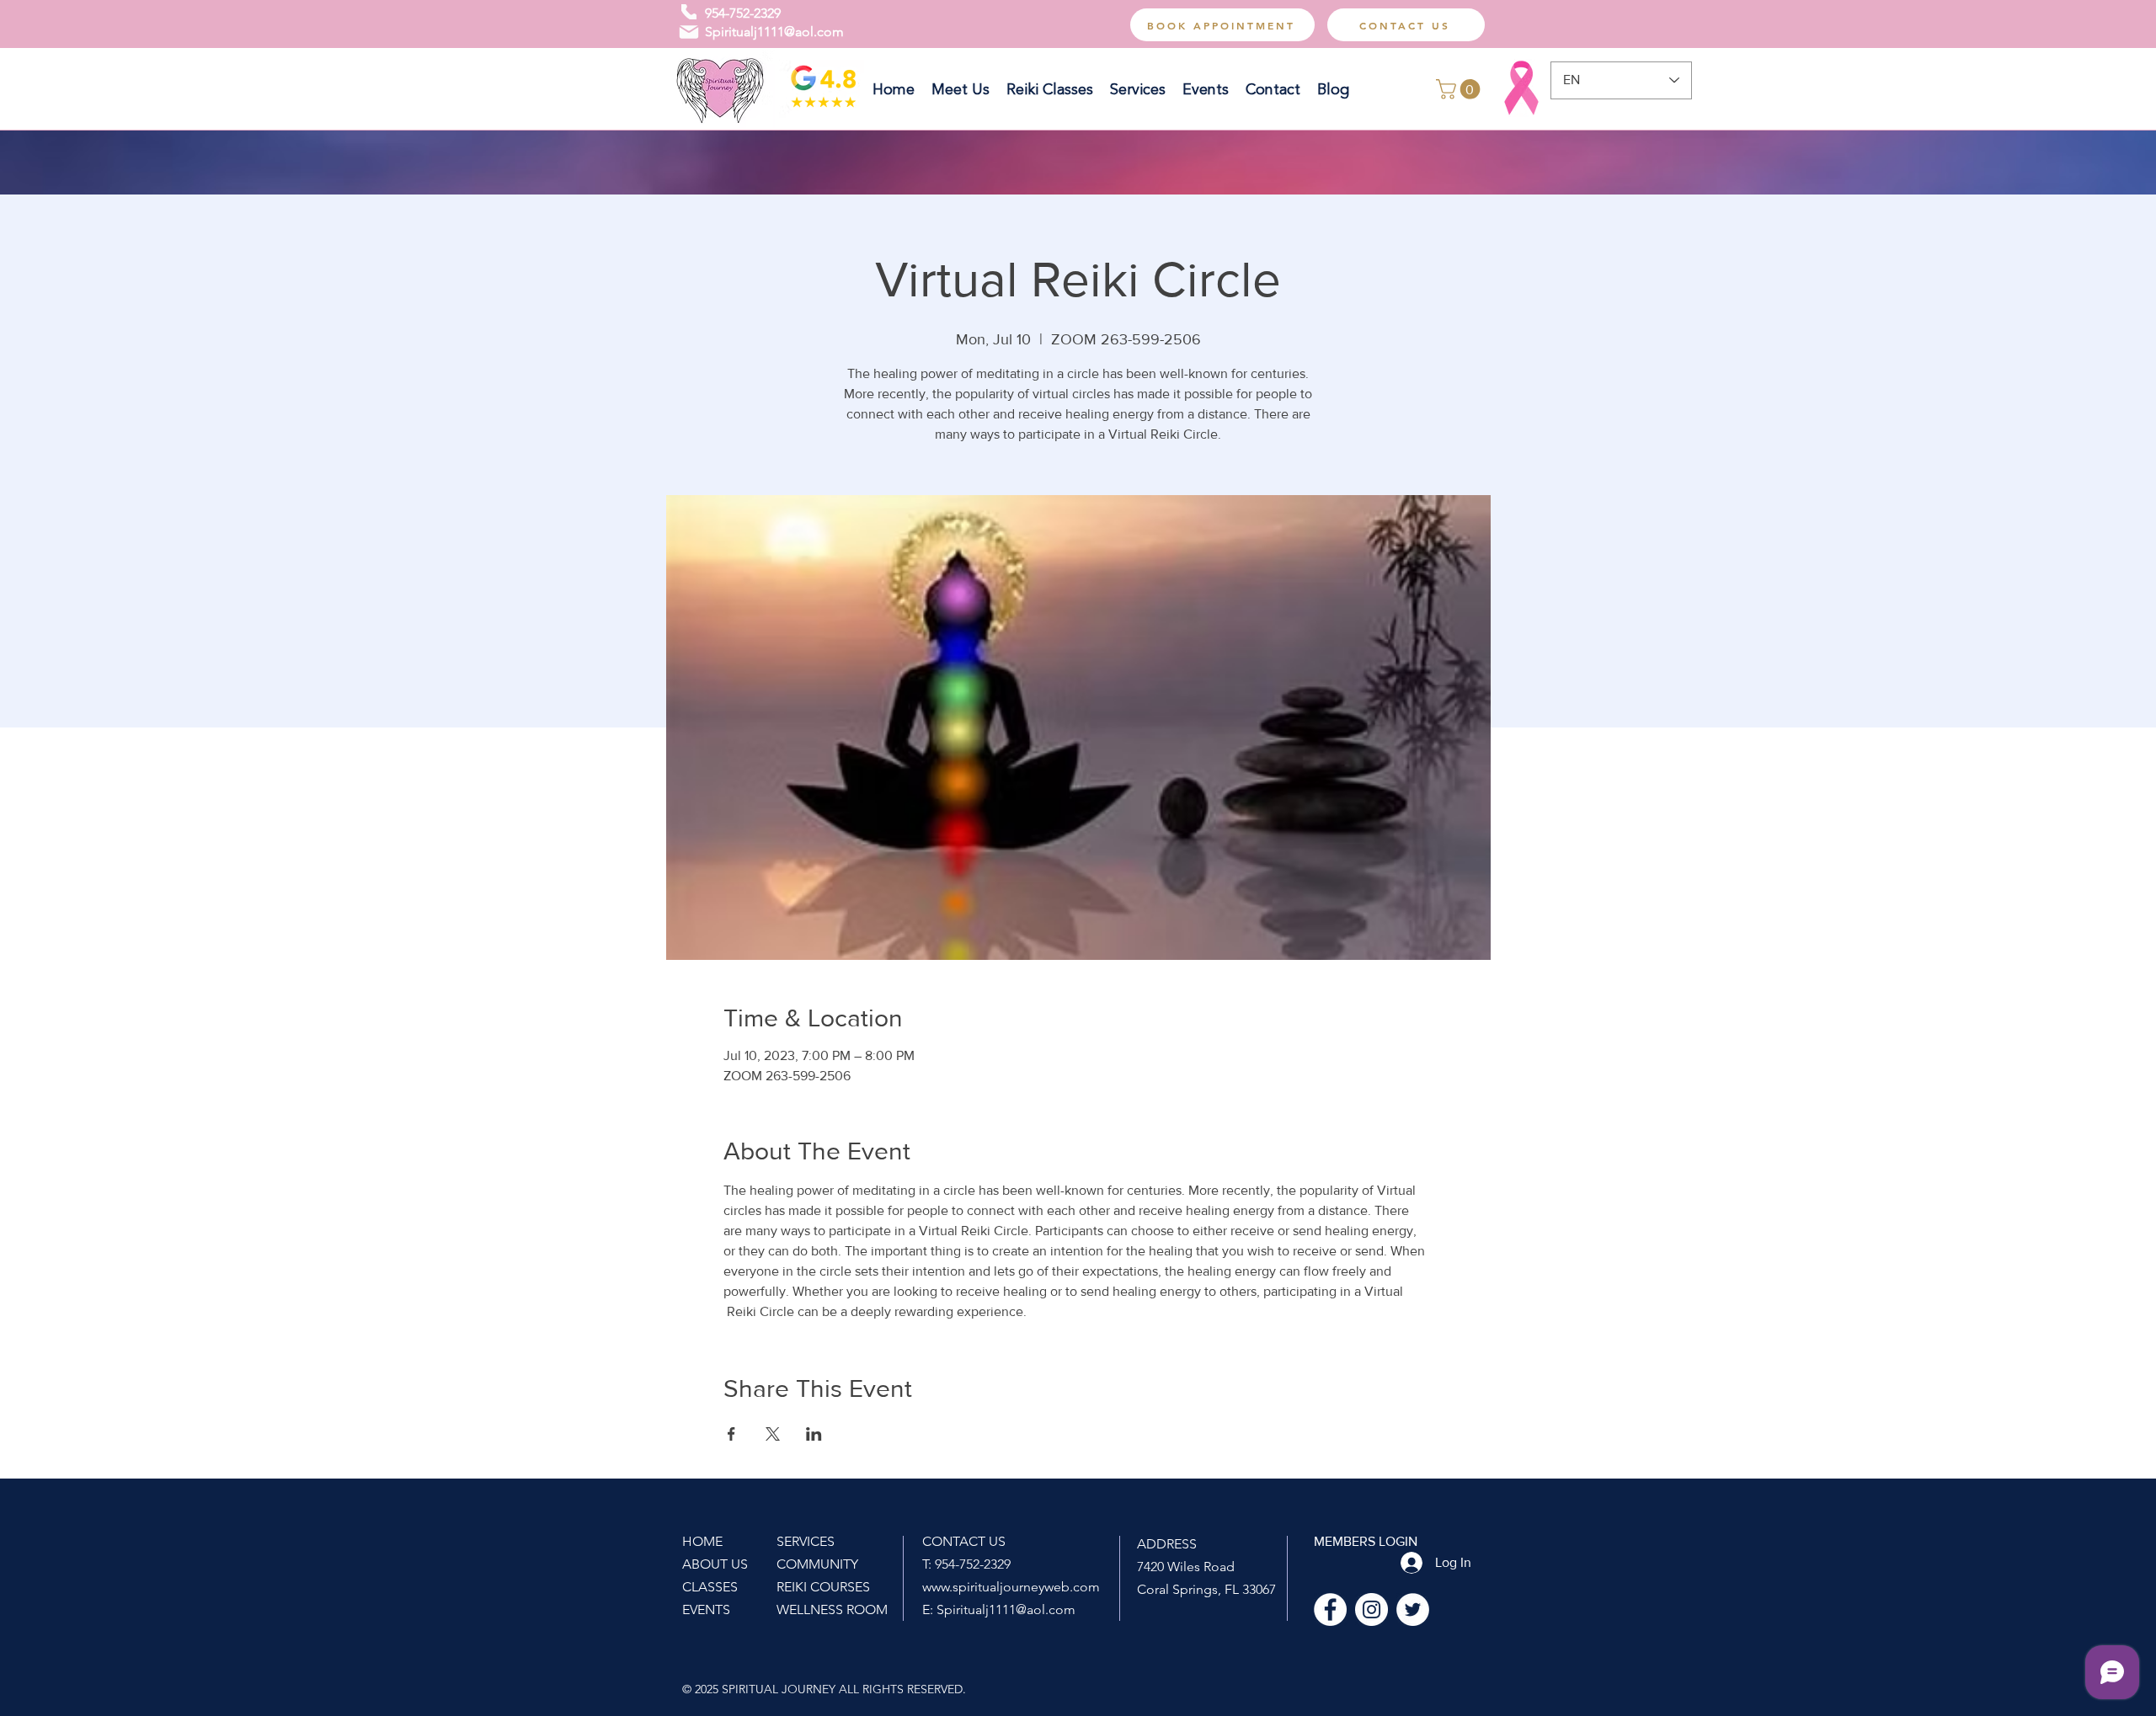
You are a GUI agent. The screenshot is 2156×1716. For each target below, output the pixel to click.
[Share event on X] (773, 1434)
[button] (1460, 89)
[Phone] (689, 12)
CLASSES (710, 1587)
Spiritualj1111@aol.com (774, 32)
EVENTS (706, 1609)
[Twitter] (1413, 1609)
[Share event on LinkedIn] (814, 1434)
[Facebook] (1330, 1609)
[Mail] (689, 32)
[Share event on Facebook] (731, 1434)
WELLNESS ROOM (832, 1609)
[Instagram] (1372, 1609)
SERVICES (806, 1541)
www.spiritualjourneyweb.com (1011, 1587)
